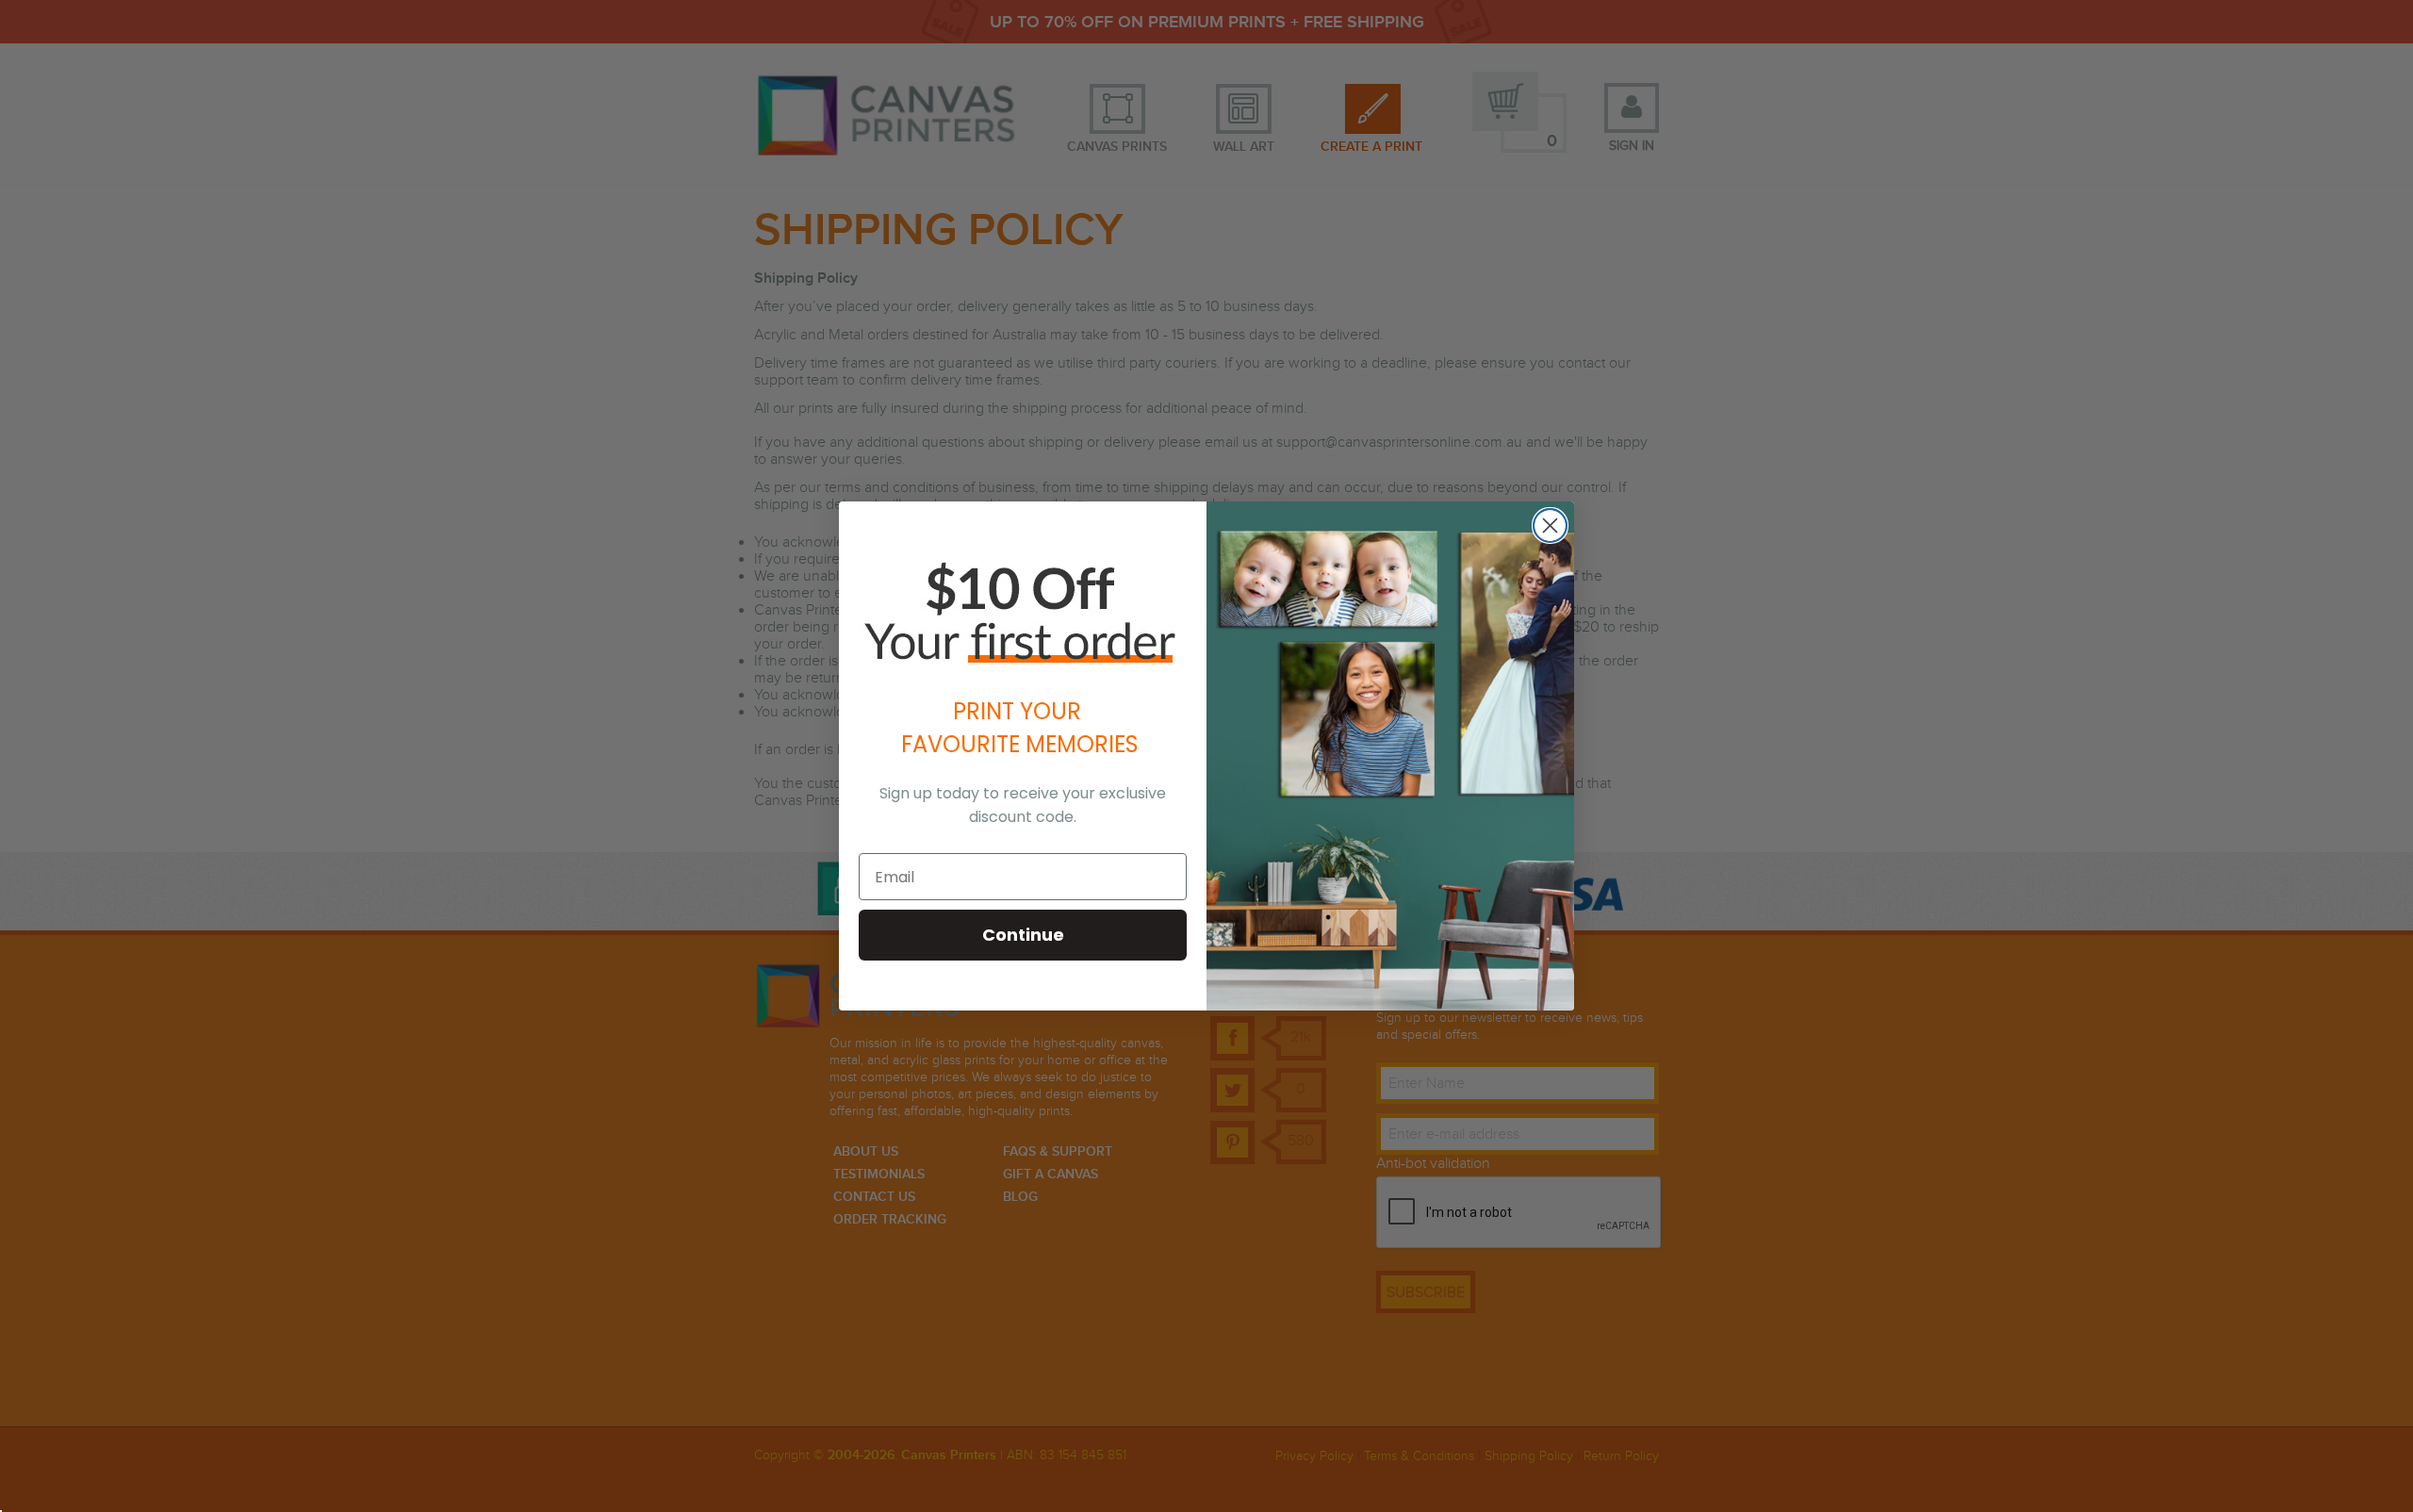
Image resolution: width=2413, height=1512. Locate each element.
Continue (1023, 935)
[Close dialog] (1550, 526)
